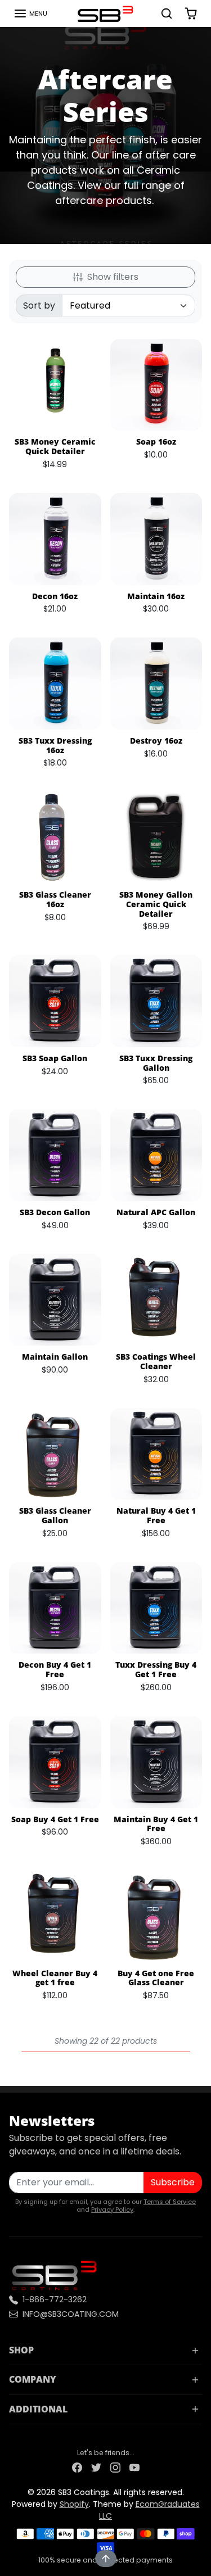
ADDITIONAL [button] (38, 2409)
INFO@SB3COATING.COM (71, 2314)
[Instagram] (115, 2467)
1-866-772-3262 (55, 2299)
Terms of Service (170, 2202)
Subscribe (173, 2182)
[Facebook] (77, 2467)
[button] (30, 13)
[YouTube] (134, 2467)
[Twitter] (96, 2467)
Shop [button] (21, 2350)
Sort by (39, 305)
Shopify (74, 2504)
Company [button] (33, 2379)
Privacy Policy (112, 2210)
